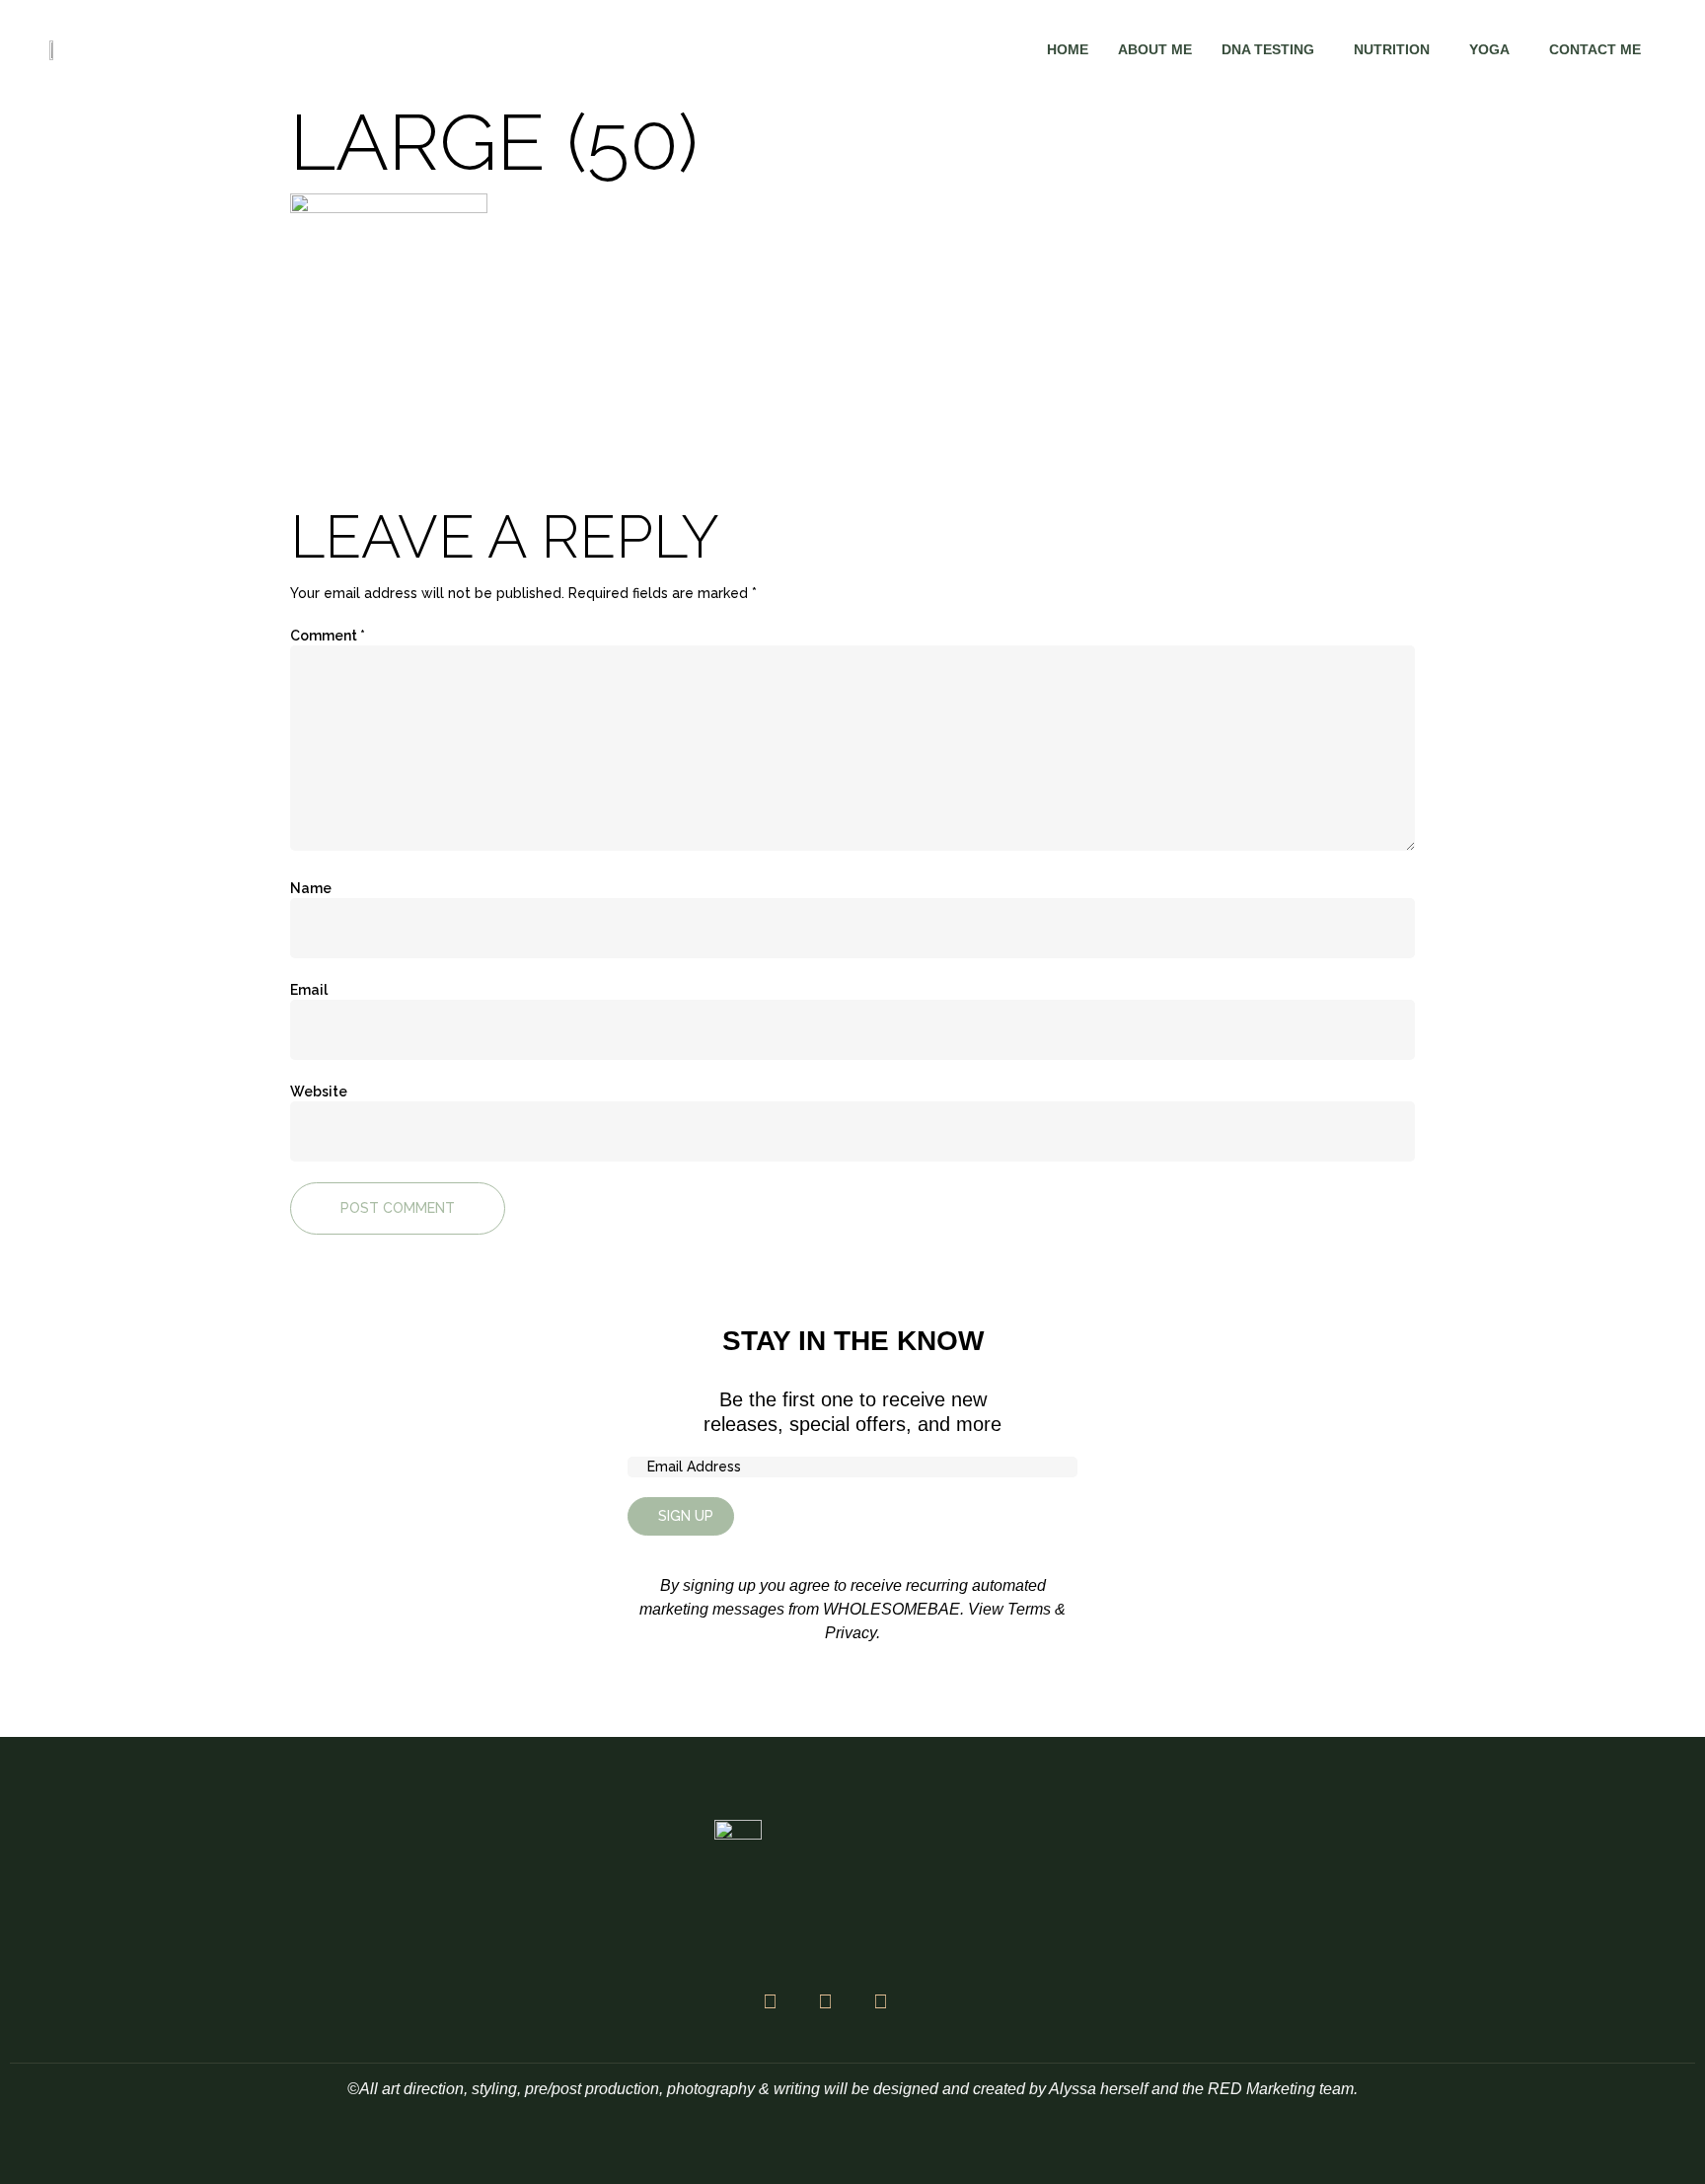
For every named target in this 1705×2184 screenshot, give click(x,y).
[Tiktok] (880, 2001)
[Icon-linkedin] (935, 2001)
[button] (1273, 49)
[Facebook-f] (770, 2001)
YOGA (1489, 49)
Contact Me (1595, 49)
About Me (1155, 49)
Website (319, 1092)
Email (309, 990)
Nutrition (1392, 49)
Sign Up (686, 1516)
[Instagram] (825, 2001)
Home (1068, 49)
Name (311, 888)
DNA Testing (1268, 49)
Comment (328, 636)
